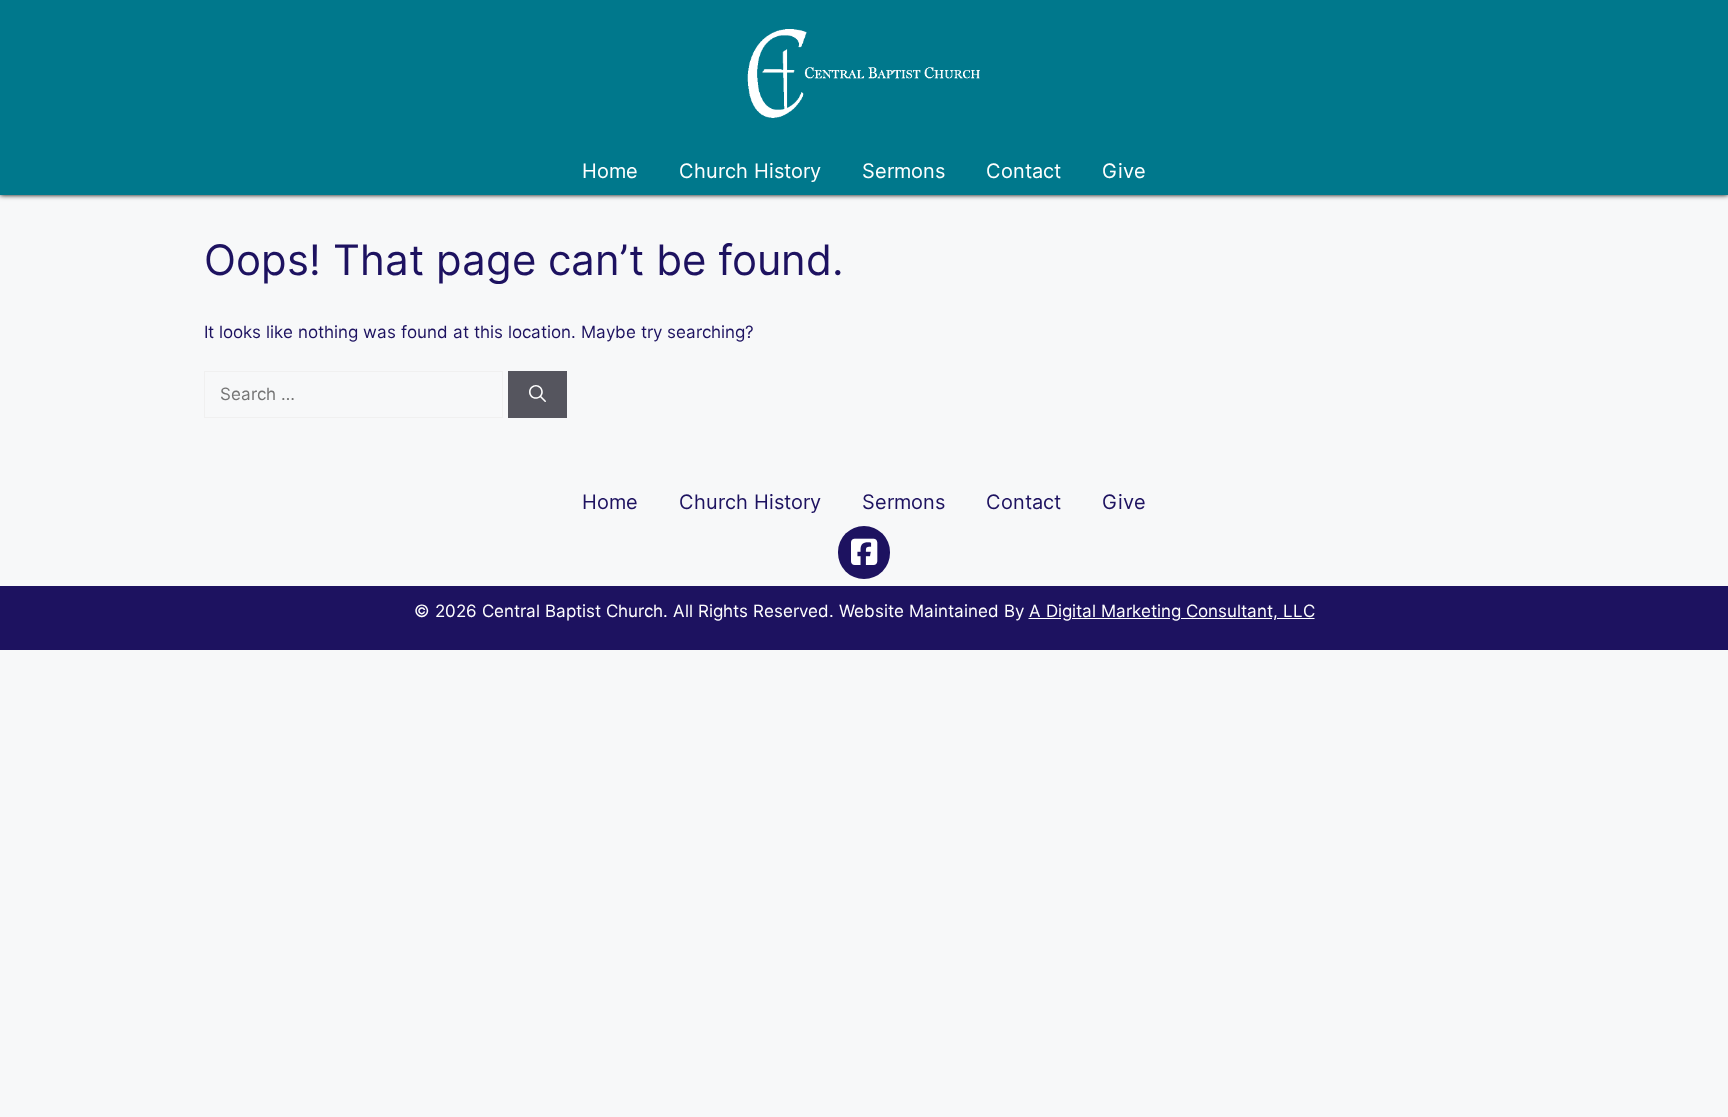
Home (610, 171)
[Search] (537, 395)
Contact (1023, 171)
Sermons (903, 171)
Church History (750, 171)
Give (1124, 171)
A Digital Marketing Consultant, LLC (1172, 611)
